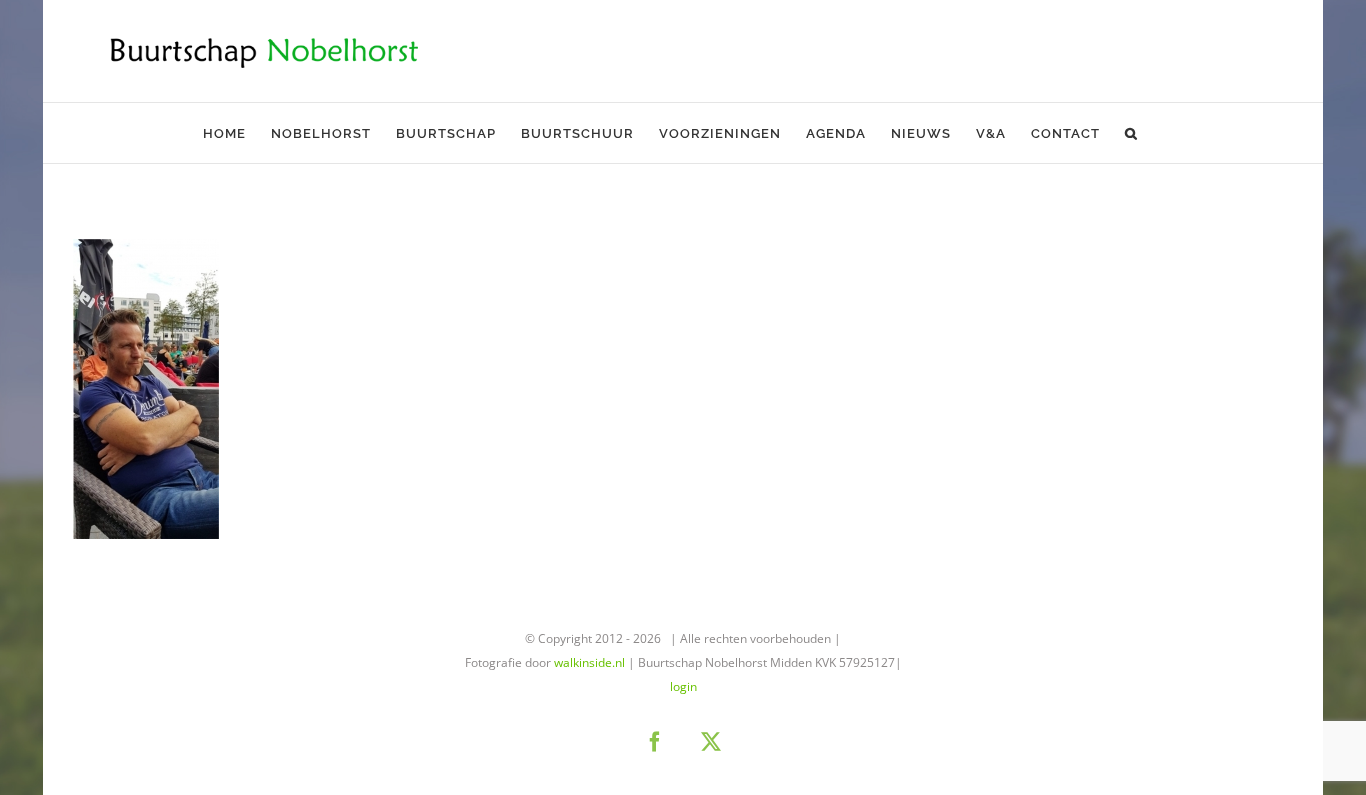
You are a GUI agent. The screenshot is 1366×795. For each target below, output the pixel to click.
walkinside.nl (589, 662)
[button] (1131, 133)
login (683, 686)
